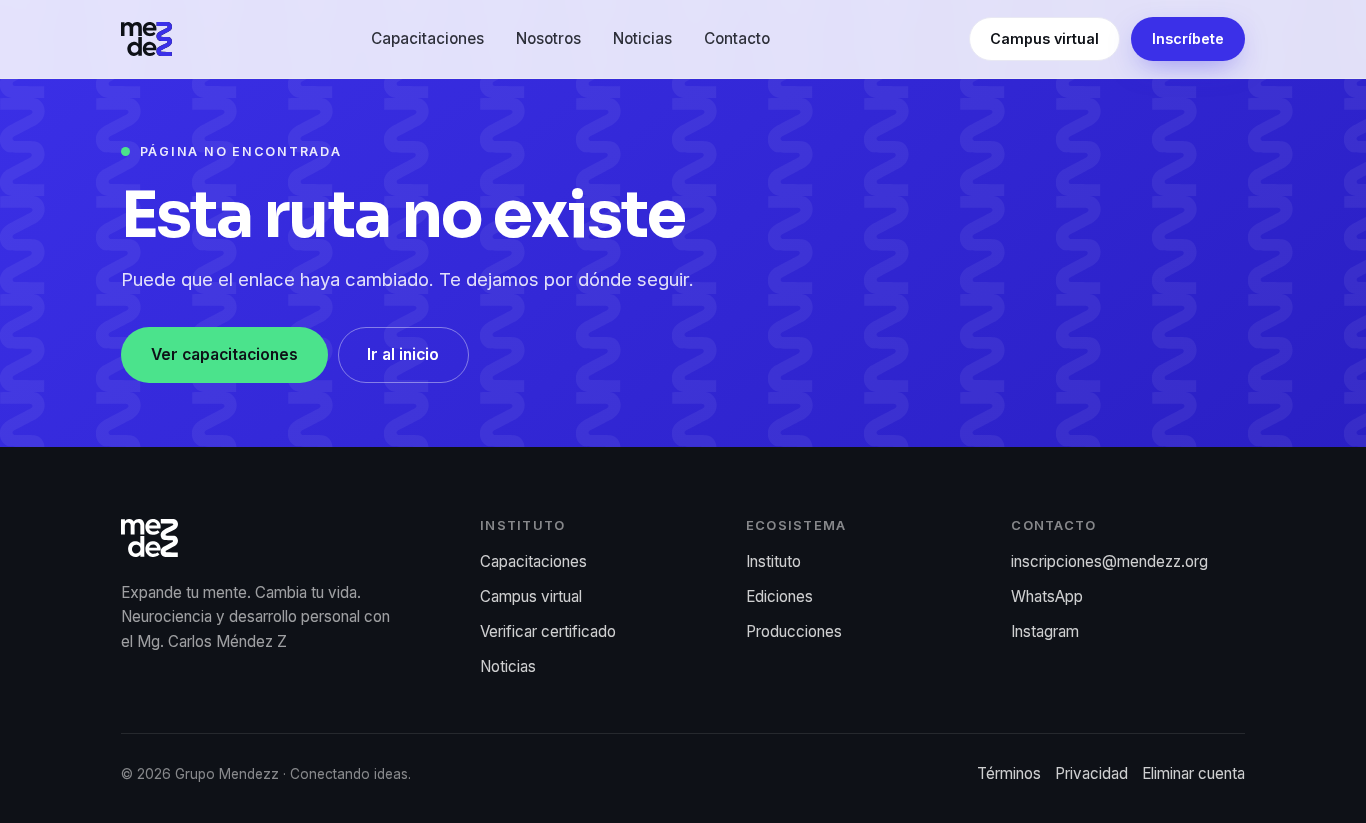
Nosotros (548, 38)
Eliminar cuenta (1193, 773)
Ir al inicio (403, 354)
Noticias (642, 38)
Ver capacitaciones (224, 354)
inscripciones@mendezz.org (1109, 561)
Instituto (773, 561)
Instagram (1045, 631)
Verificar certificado (548, 631)
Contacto (737, 38)
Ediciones (779, 596)
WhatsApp (1047, 596)
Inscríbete (1188, 38)
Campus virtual (1044, 38)
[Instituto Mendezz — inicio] (146, 39)
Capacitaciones (427, 38)
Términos (1009, 773)
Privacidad (1091, 773)
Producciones (794, 631)
